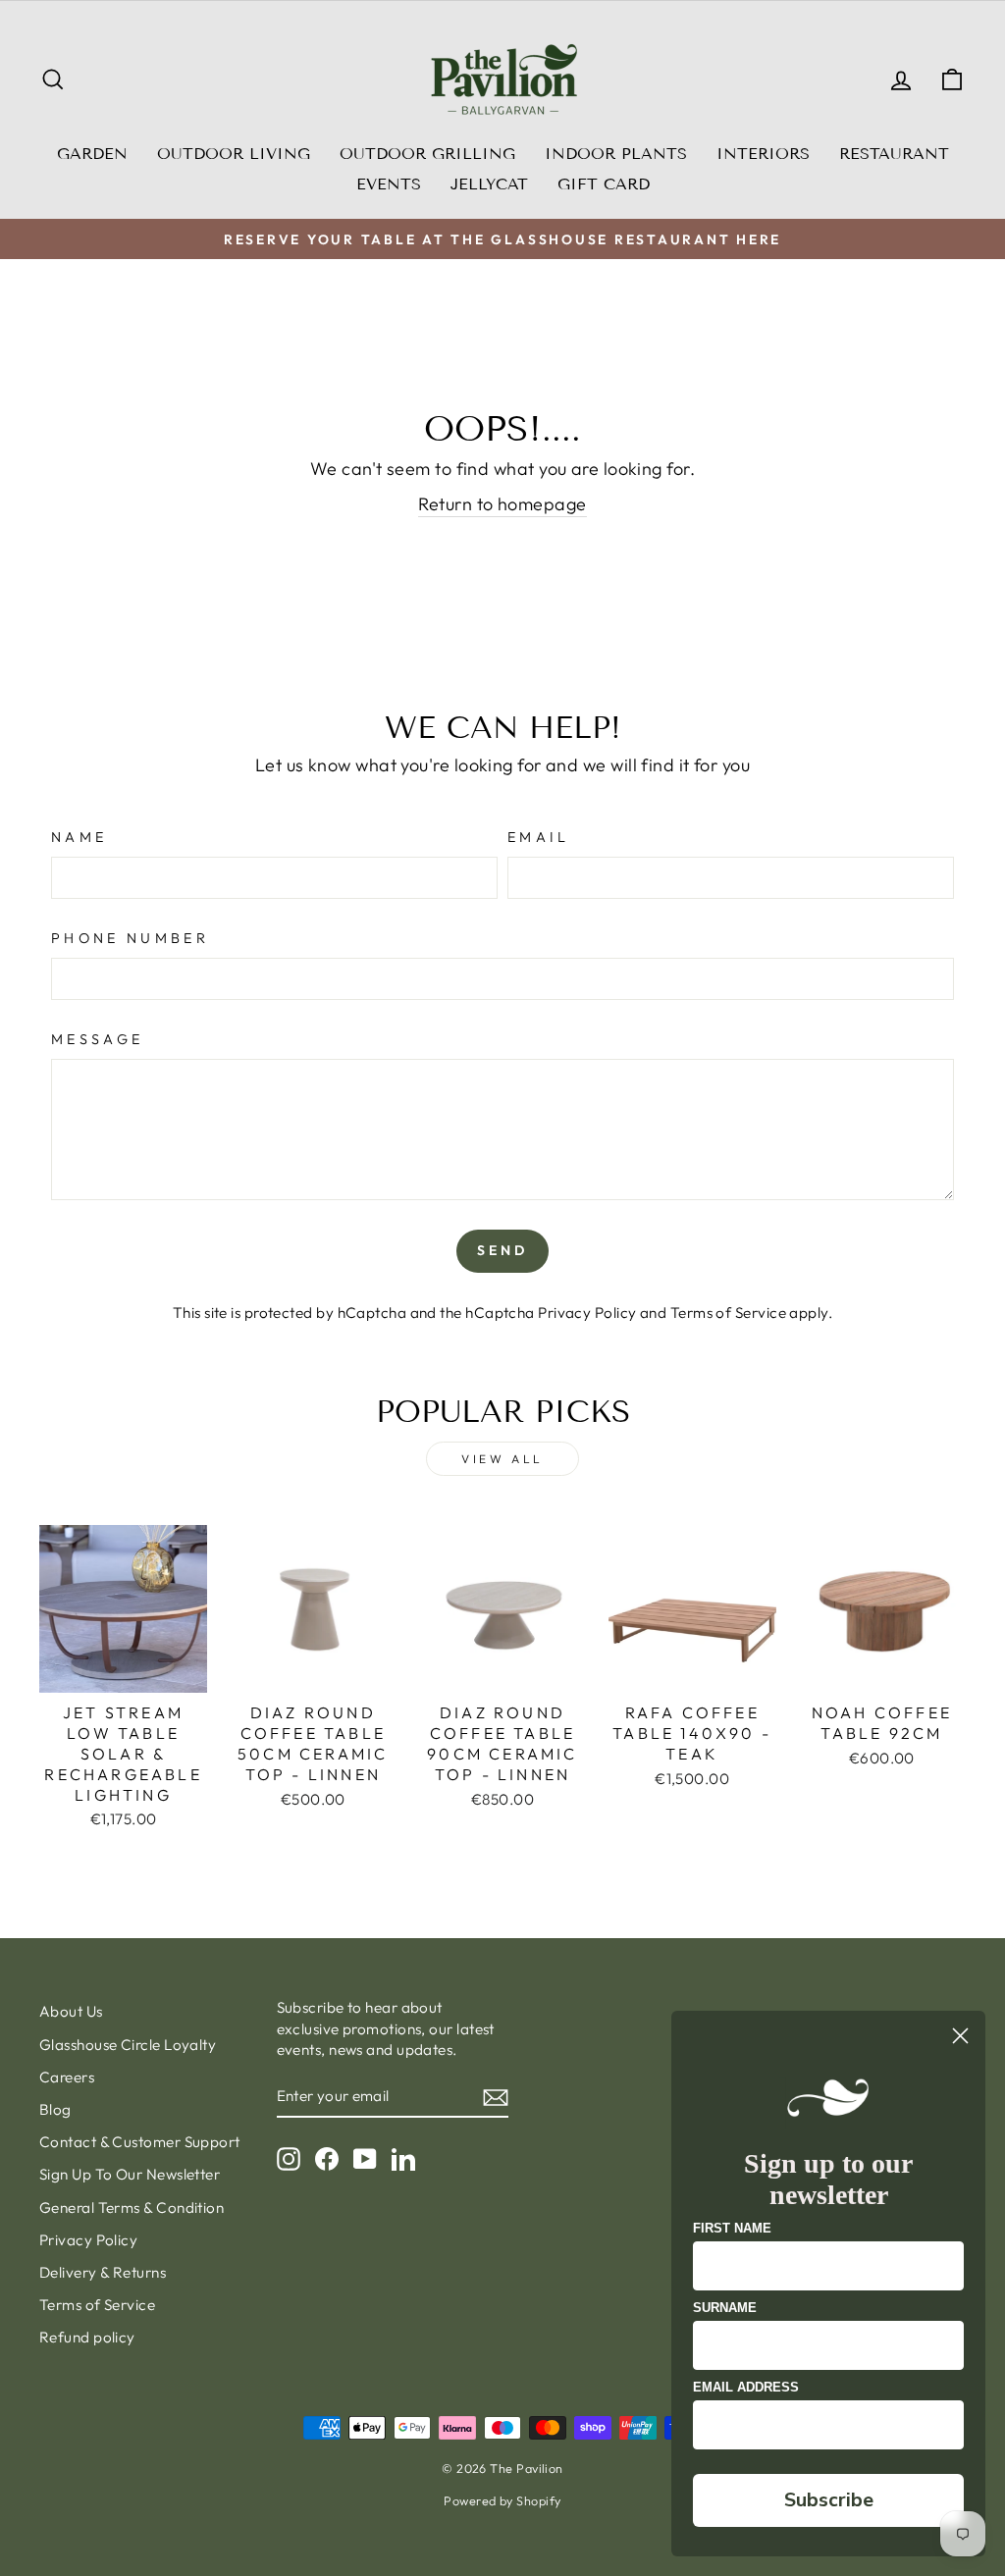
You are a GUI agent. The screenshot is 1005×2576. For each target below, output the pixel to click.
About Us (71, 2011)
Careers (67, 2077)
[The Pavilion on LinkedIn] (403, 2159)
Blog (55, 2109)
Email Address (746, 2387)
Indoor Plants (616, 154)
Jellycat (489, 184)
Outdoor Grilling (427, 154)
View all (502, 1459)
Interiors (763, 154)
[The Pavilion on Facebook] (327, 2159)
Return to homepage (502, 504)
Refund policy (87, 2337)
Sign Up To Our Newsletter (130, 2174)
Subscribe (829, 2500)
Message (97, 1039)
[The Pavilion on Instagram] (289, 2159)
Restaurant (894, 154)
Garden (92, 154)
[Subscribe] (496, 2097)
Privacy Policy (587, 1313)
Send (503, 1250)
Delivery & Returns (103, 2272)
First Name (732, 2228)
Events (389, 184)
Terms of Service (728, 1313)
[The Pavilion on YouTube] (365, 2159)
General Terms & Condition (132, 2208)
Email (539, 837)
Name (79, 837)
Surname (725, 2308)
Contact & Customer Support (140, 2142)
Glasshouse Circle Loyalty (128, 2045)
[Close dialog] (960, 2036)
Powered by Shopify (502, 2500)
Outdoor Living (234, 154)
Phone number (130, 938)
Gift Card (604, 184)
